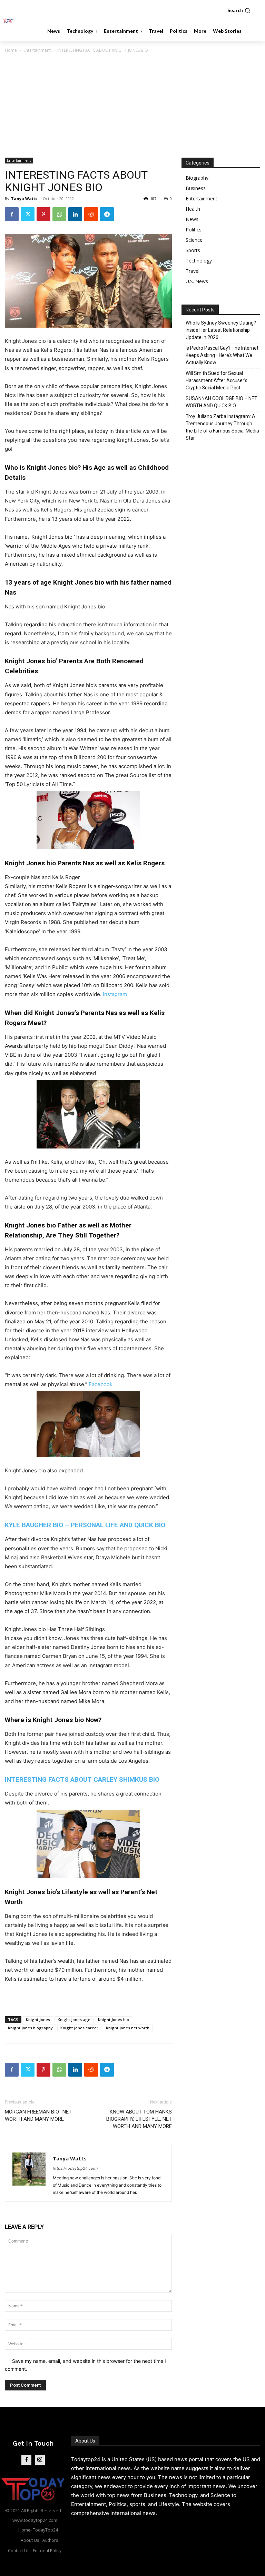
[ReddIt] (91, 214)
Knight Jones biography (30, 2028)
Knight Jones (38, 2020)
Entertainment (37, 50)
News (192, 219)
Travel (193, 271)
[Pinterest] (43, 214)
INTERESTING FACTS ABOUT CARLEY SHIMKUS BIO (82, 1779)
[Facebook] (12, 214)
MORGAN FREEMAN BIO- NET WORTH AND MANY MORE (38, 2115)
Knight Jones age (74, 2020)
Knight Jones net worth (128, 2028)
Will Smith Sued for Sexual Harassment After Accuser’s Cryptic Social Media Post (217, 380)
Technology (199, 261)
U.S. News (197, 281)
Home (11, 50)
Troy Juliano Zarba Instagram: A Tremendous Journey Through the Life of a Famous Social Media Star (222, 427)
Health (193, 209)
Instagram (115, 994)
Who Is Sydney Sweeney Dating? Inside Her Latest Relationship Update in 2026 (221, 330)
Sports (193, 250)
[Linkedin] (75, 214)
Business (196, 188)
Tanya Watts (24, 198)
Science (194, 240)
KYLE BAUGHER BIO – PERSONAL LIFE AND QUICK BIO (85, 1525)
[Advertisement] (132, 106)
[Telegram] (107, 214)
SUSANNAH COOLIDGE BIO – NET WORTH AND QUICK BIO (222, 402)
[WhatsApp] (59, 214)
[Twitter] (28, 214)
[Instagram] (40, 2460)
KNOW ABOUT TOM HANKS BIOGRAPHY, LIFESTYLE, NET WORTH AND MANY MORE (139, 2119)
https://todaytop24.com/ (75, 2168)
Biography (197, 178)
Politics (194, 230)
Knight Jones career (79, 2028)
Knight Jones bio (114, 2020)
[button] (239, 10)
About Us (85, 2441)
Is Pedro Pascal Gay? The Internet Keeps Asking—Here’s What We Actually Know (222, 355)
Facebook (101, 1384)
